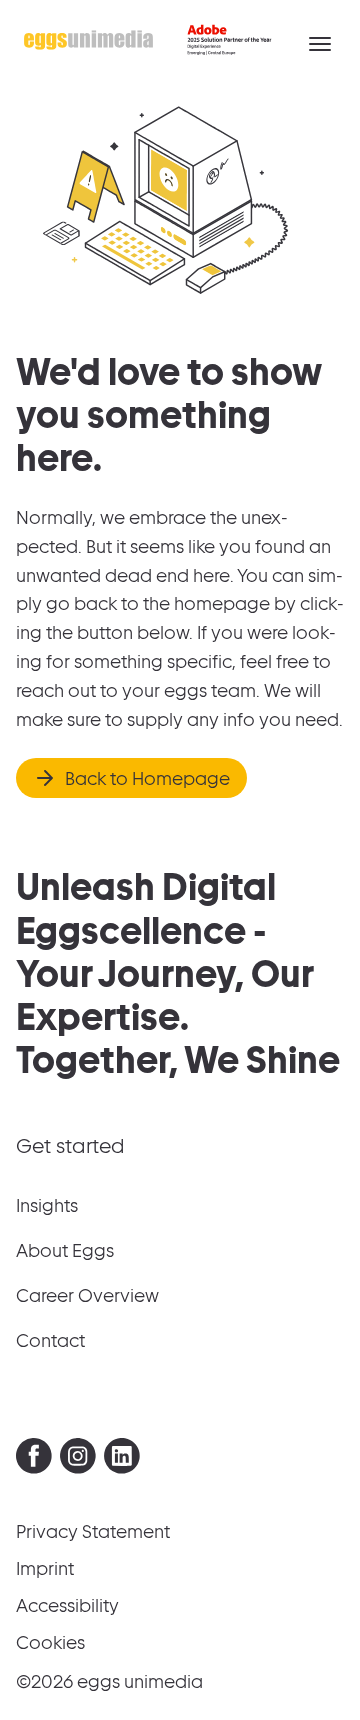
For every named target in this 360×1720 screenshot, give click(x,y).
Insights (47, 1205)
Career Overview (87, 1295)
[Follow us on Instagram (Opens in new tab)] (78, 1460)
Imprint (45, 1568)
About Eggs (65, 1250)
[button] (320, 44)
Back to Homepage (147, 778)
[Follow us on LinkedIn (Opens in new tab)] (122, 1460)
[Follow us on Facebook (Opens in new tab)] (34, 1460)
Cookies (50, 1642)
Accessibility (67, 1605)
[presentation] (34, 1456)
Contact (50, 1340)
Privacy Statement (93, 1531)
